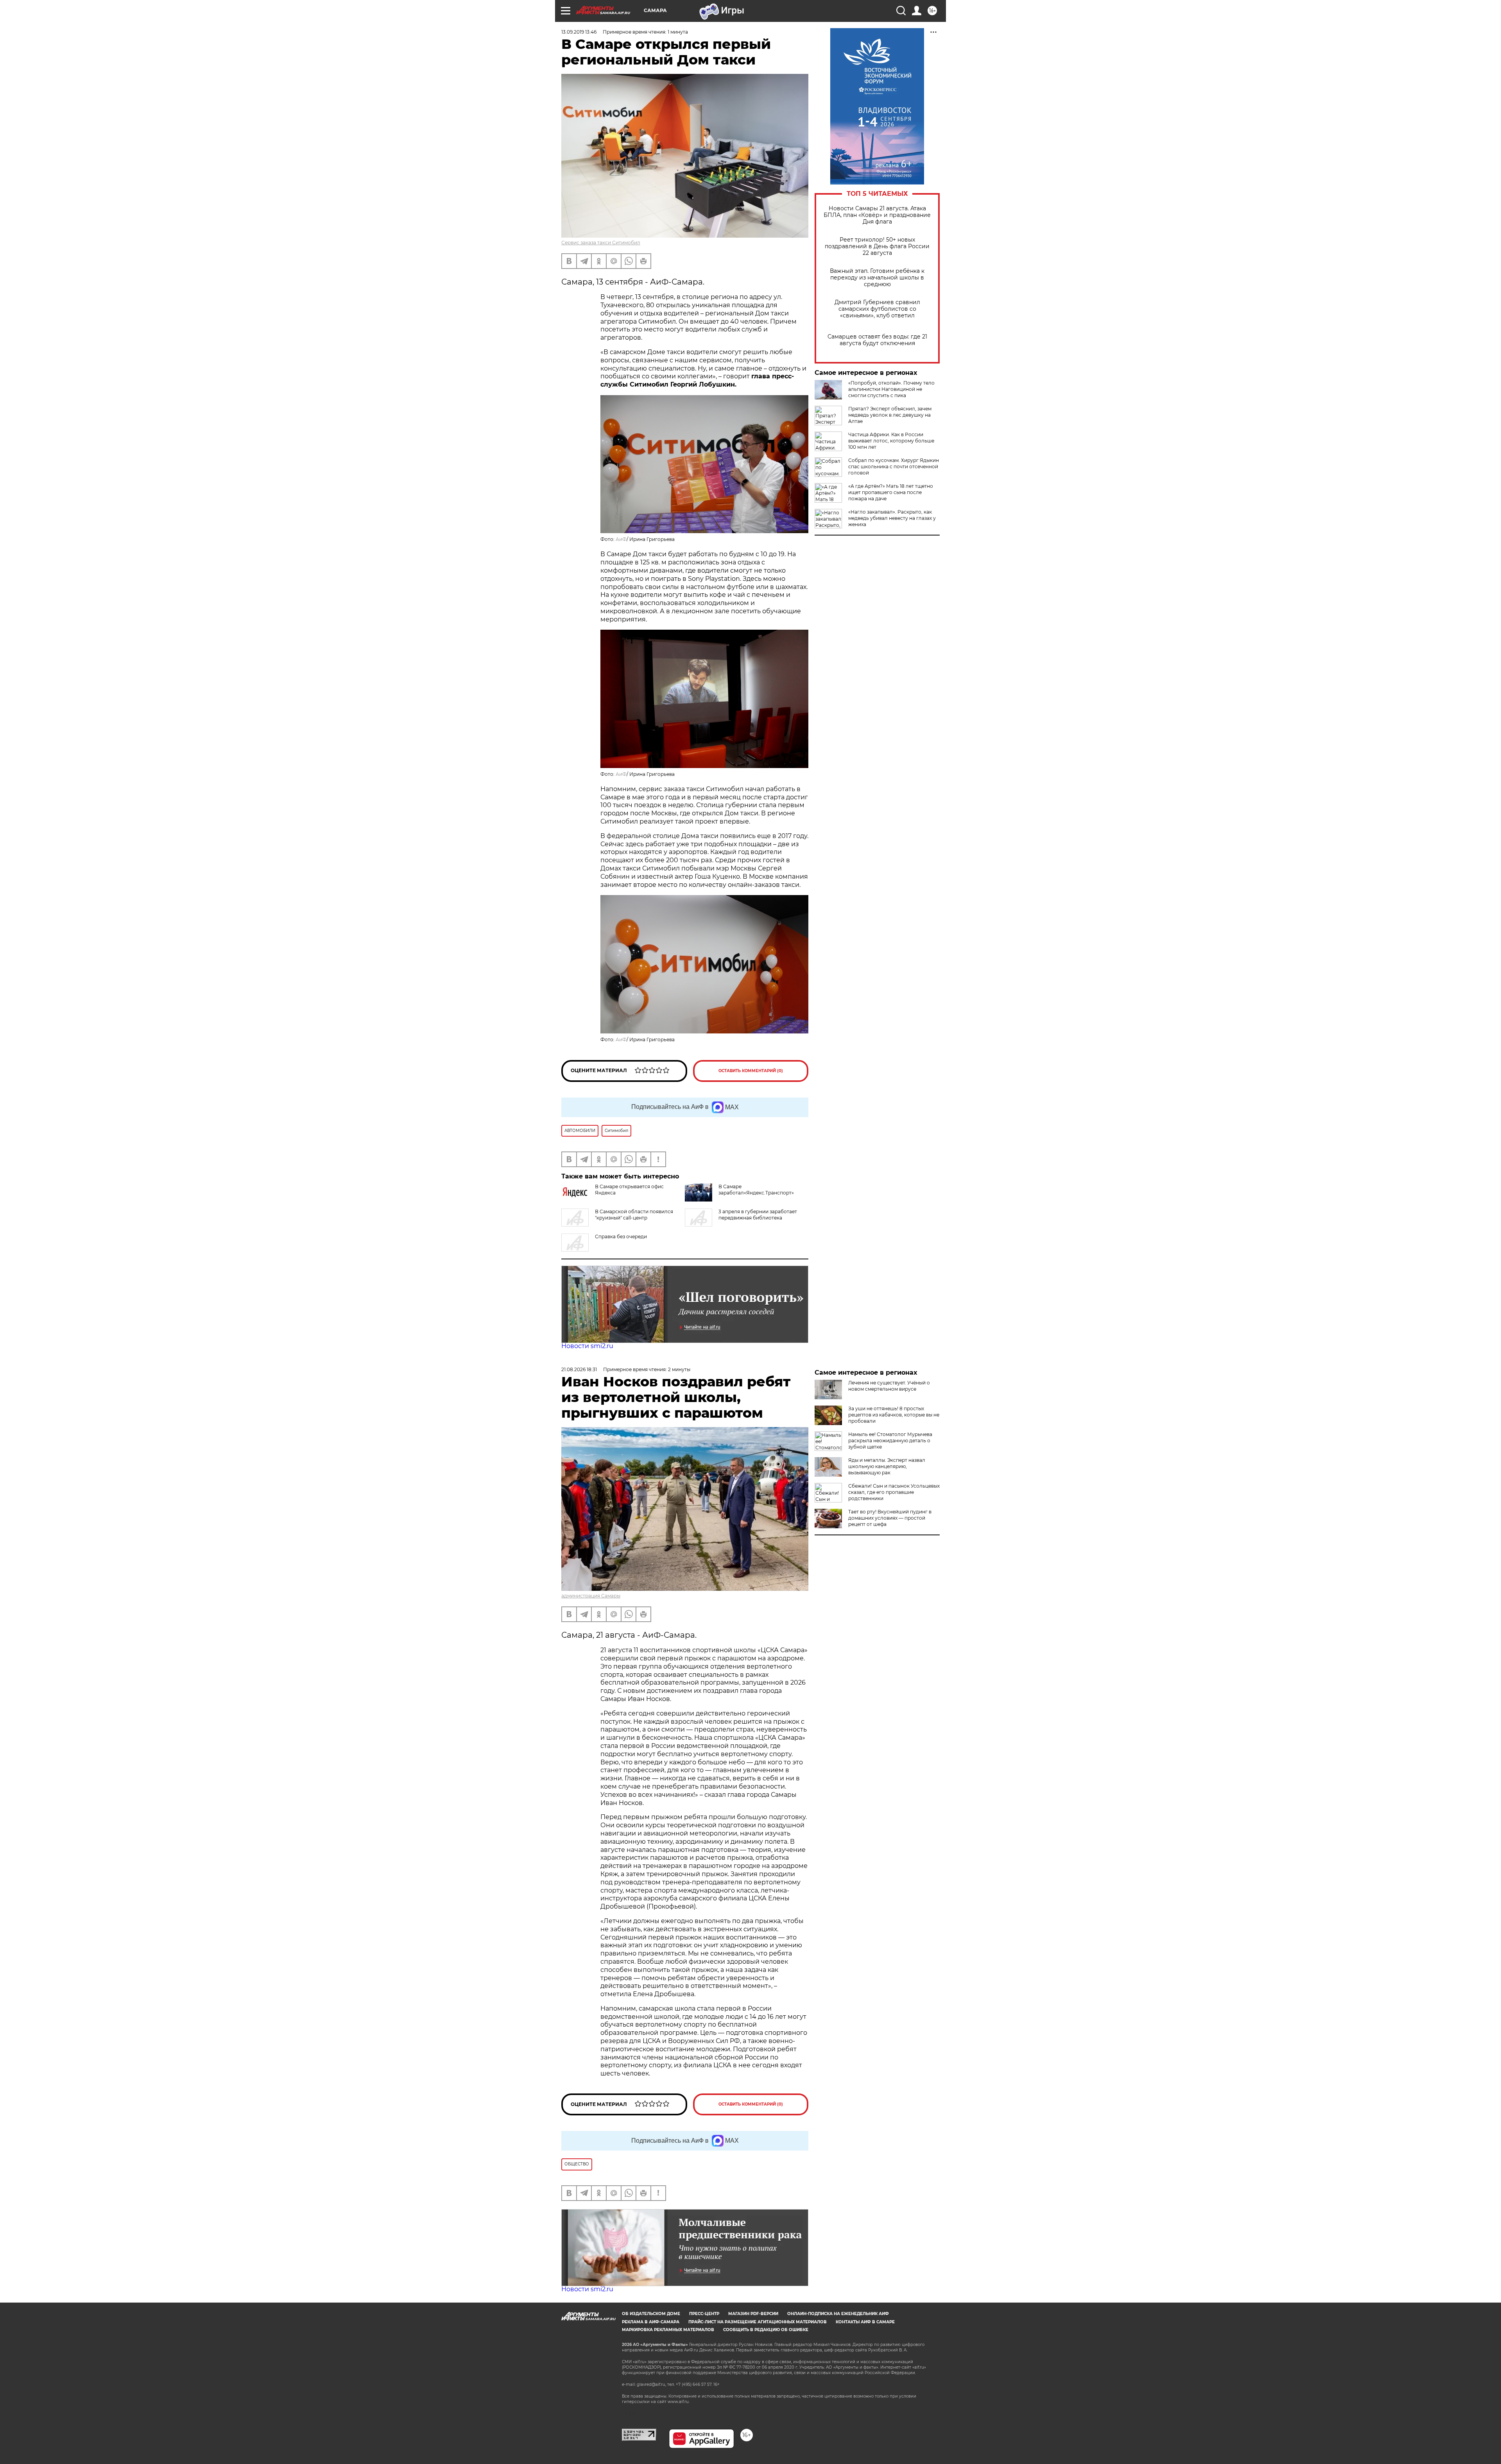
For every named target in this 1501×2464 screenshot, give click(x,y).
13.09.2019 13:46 (579, 32)
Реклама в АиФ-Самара (651, 2322)
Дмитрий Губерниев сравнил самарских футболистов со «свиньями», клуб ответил (877, 309)
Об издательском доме (651, 2314)
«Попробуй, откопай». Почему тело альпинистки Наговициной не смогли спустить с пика (891, 389)
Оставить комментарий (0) (751, 1071)
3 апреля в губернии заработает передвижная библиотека (758, 1215)
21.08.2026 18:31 (579, 1369)
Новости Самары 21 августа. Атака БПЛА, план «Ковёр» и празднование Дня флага (877, 215)
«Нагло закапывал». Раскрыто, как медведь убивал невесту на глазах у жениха (892, 518)
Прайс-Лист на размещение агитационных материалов (758, 2322)
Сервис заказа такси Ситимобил (601, 243)
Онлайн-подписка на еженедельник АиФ (838, 2314)
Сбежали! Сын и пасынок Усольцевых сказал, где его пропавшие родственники (894, 1492)
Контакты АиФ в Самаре (865, 2322)
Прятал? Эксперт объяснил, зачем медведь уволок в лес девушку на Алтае (890, 415)
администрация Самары (591, 1596)
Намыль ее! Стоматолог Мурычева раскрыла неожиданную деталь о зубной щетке (890, 1441)
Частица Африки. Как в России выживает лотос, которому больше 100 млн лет (891, 441)
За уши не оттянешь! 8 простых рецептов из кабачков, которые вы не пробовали (894, 1415)
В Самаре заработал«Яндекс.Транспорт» (756, 1190)
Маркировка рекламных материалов (668, 2330)
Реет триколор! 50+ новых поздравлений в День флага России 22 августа (877, 246)
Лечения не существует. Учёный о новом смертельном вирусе (889, 1386)
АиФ (621, 539)
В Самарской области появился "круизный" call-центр (634, 1215)
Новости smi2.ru (587, 1346)
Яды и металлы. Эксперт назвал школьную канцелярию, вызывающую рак (887, 1466)
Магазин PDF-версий (753, 2314)
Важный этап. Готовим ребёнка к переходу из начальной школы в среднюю (877, 278)
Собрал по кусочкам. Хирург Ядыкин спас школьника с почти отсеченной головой (894, 466)
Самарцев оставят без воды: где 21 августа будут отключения (877, 340)
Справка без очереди (621, 1236)
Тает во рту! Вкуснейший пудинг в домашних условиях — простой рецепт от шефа (890, 1518)
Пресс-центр (704, 2314)
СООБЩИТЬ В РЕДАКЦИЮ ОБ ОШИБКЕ (766, 2330)
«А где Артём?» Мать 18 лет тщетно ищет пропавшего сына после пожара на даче (891, 492)
